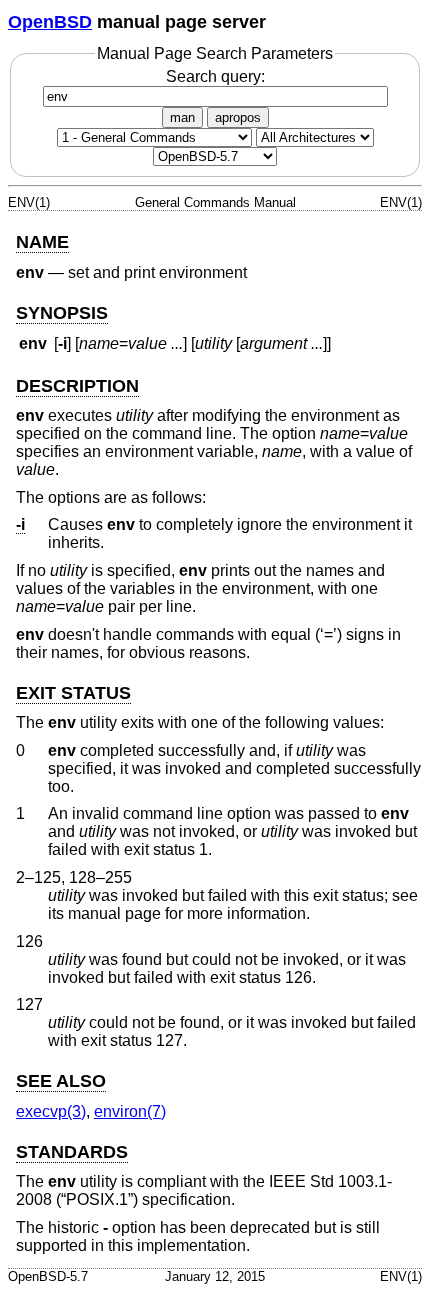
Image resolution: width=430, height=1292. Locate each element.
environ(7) (130, 1111)
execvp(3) (51, 1111)
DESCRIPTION (77, 386)
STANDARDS (72, 1152)
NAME (42, 242)
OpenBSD (50, 22)
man (182, 117)
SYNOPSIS (62, 313)
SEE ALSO (61, 1081)
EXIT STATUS (73, 693)
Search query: (215, 76)
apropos (238, 117)
